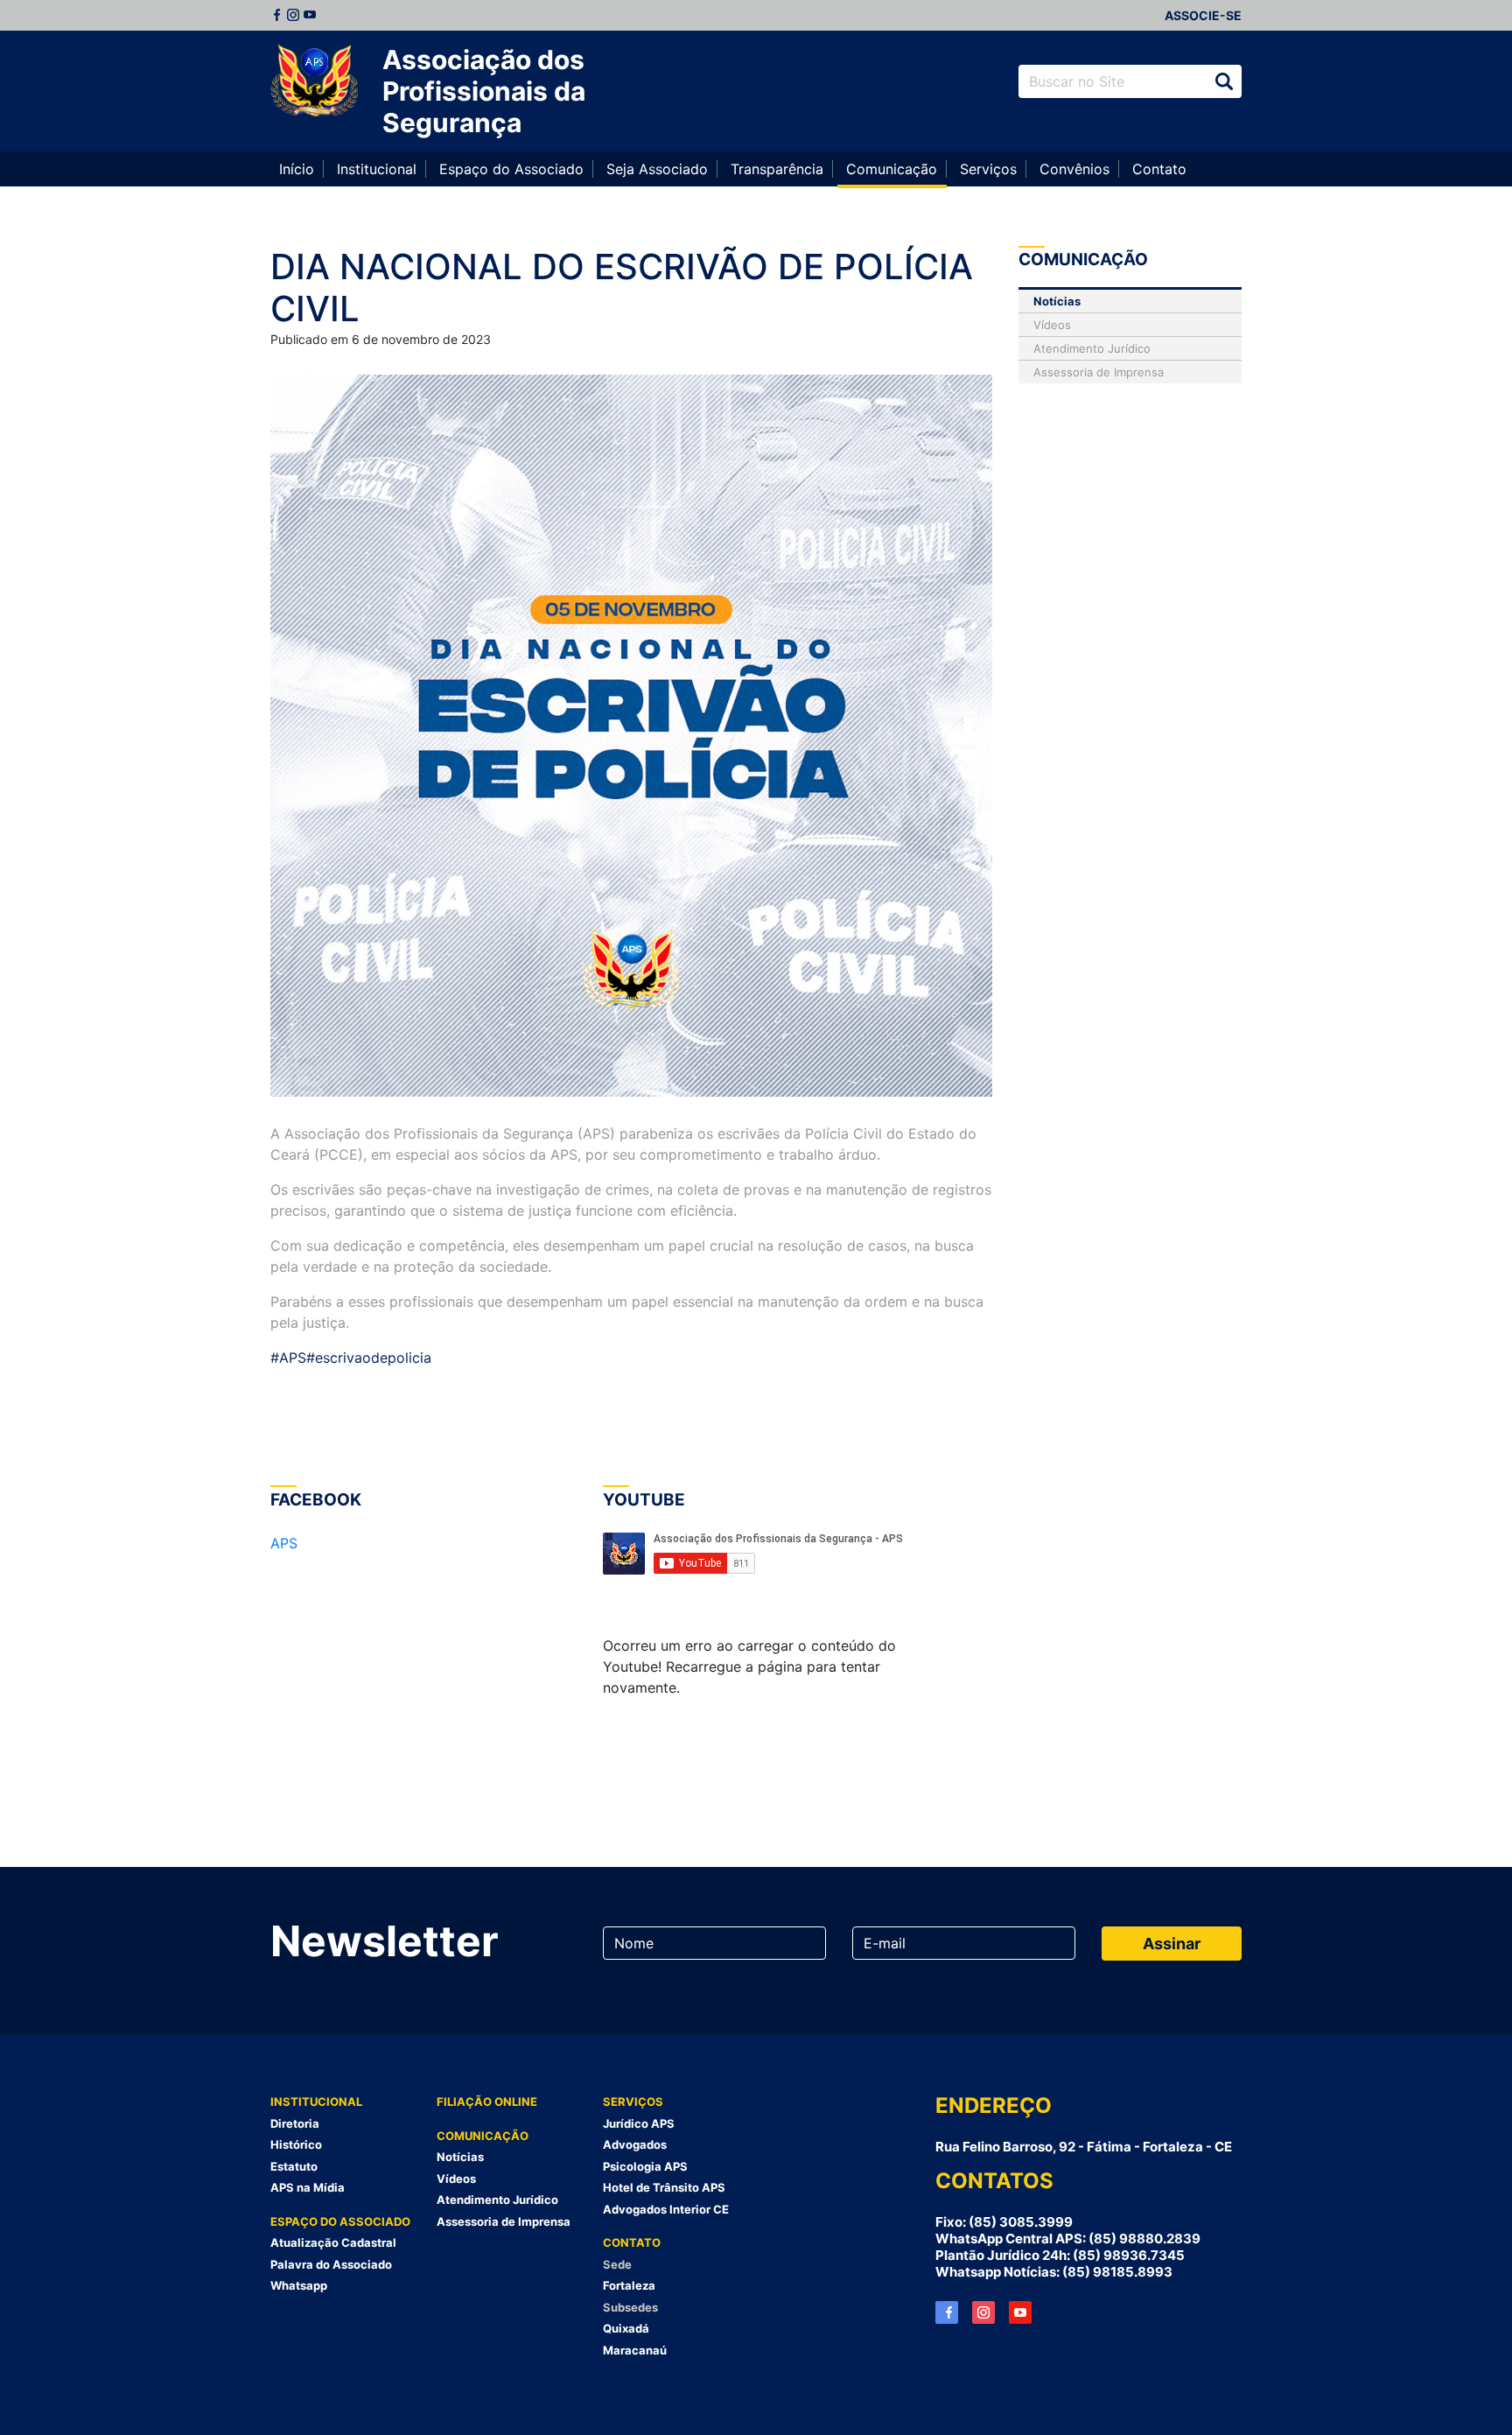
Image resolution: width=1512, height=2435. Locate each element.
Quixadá (626, 2328)
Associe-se (1203, 15)
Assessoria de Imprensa (1099, 372)
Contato (1159, 169)
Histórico (296, 2144)
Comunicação (892, 169)
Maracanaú (635, 2350)
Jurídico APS (639, 2123)
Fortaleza (629, 2285)
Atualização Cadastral (333, 2242)
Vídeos (1052, 325)
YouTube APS (1020, 2312)
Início (297, 169)
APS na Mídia (308, 2187)
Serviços (988, 169)
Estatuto (294, 2166)
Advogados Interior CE (666, 2209)
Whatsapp (299, 2285)
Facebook (276, 15)
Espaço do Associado (511, 169)
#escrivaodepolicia (369, 1358)
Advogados (635, 2144)
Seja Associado (657, 169)
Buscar (1224, 81)
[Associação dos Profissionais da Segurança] (314, 81)
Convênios (1074, 169)
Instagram (293, 15)
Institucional (377, 169)
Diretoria (295, 2123)
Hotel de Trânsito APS (664, 2187)
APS (284, 1543)
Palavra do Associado (331, 2264)
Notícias (1057, 301)
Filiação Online (487, 2102)
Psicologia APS (645, 2166)
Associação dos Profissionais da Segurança (484, 91)
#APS (288, 1358)
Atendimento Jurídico (1092, 348)
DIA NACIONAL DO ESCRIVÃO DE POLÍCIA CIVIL (622, 288)
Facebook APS (947, 2312)
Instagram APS (983, 2312)
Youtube (310, 15)
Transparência (777, 169)
